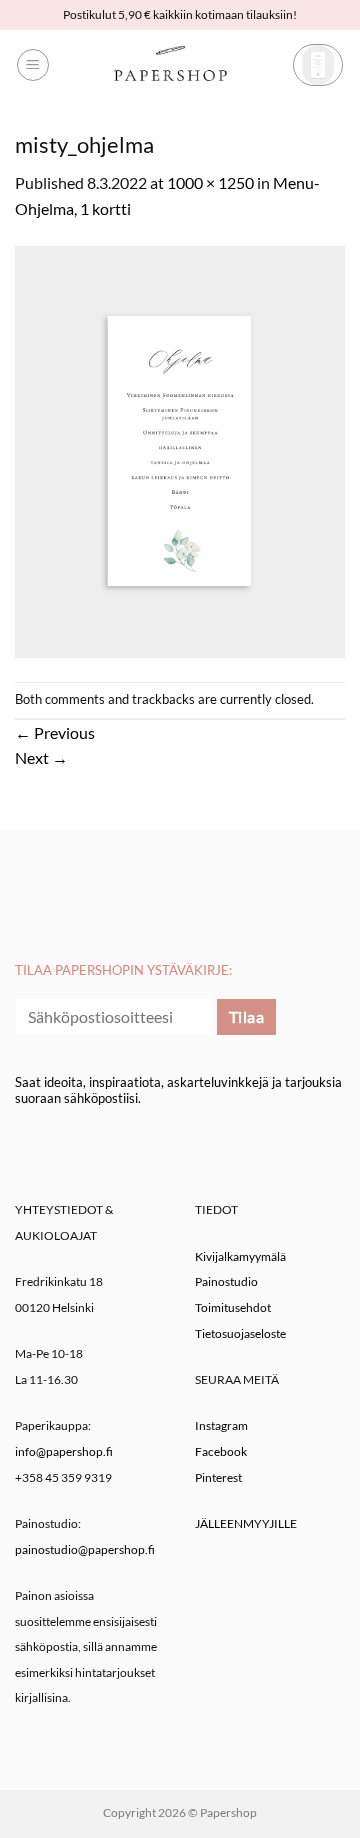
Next (41, 757)
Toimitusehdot (233, 1307)
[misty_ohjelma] (180, 449)
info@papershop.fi (64, 1451)
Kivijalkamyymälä (240, 1256)
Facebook (221, 1451)
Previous (55, 732)
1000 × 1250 (210, 182)
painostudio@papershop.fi (85, 1549)
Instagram (221, 1425)
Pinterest (218, 1477)
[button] (33, 65)
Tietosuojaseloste (240, 1333)
